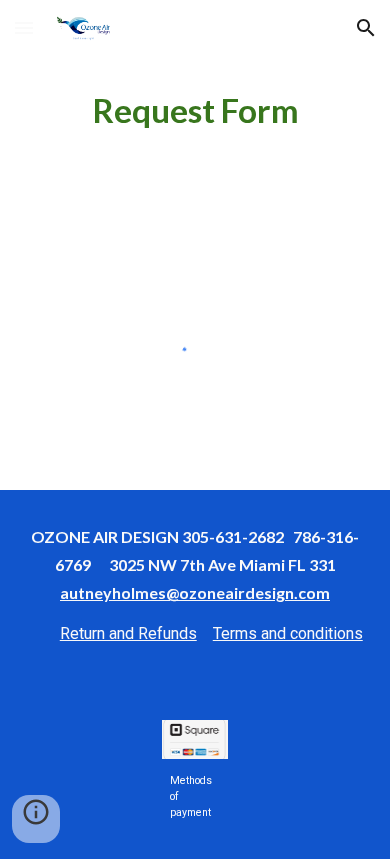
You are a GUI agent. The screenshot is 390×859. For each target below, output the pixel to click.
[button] (24, 27)
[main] (195, 111)
